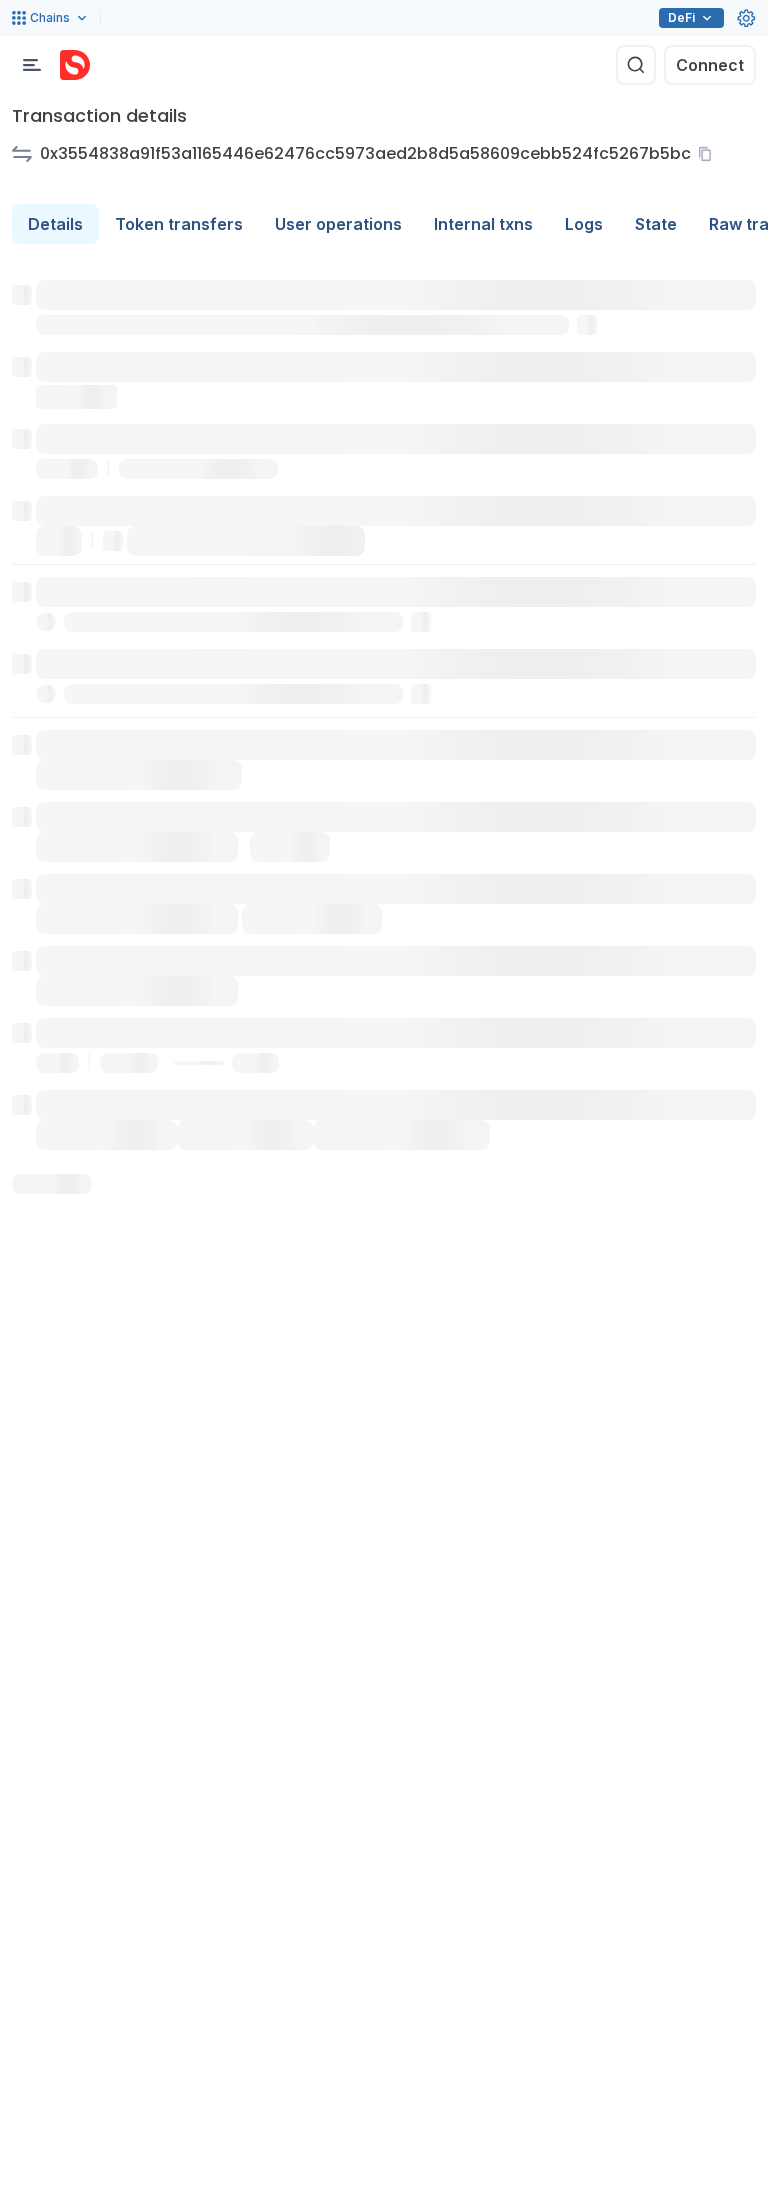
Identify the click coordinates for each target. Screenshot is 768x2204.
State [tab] (656, 224)
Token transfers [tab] (179, 224)
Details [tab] (55, 224)
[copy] (709, 154)
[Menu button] (32, 65)
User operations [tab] (338, 224)
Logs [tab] (584, 224)
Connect (710, 65)
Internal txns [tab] (483, 224)
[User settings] (746, 18)
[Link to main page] (75, 65)
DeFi (681, 17)
